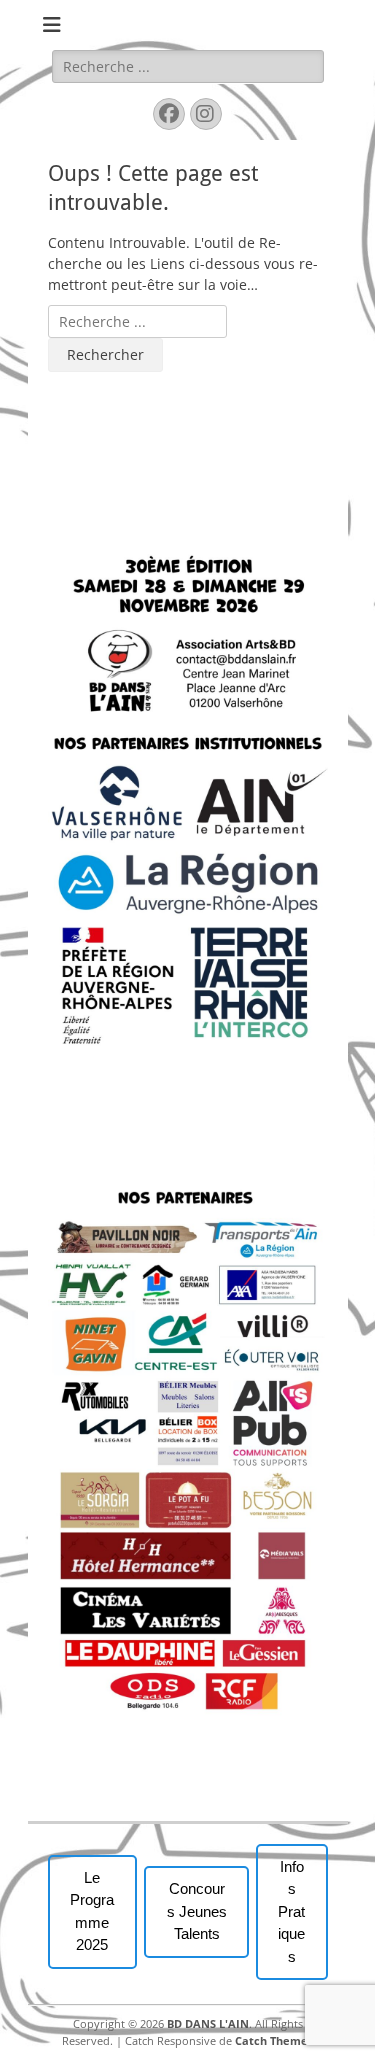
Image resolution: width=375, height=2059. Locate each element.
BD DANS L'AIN (208, 2023)
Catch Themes (274, 2040)
